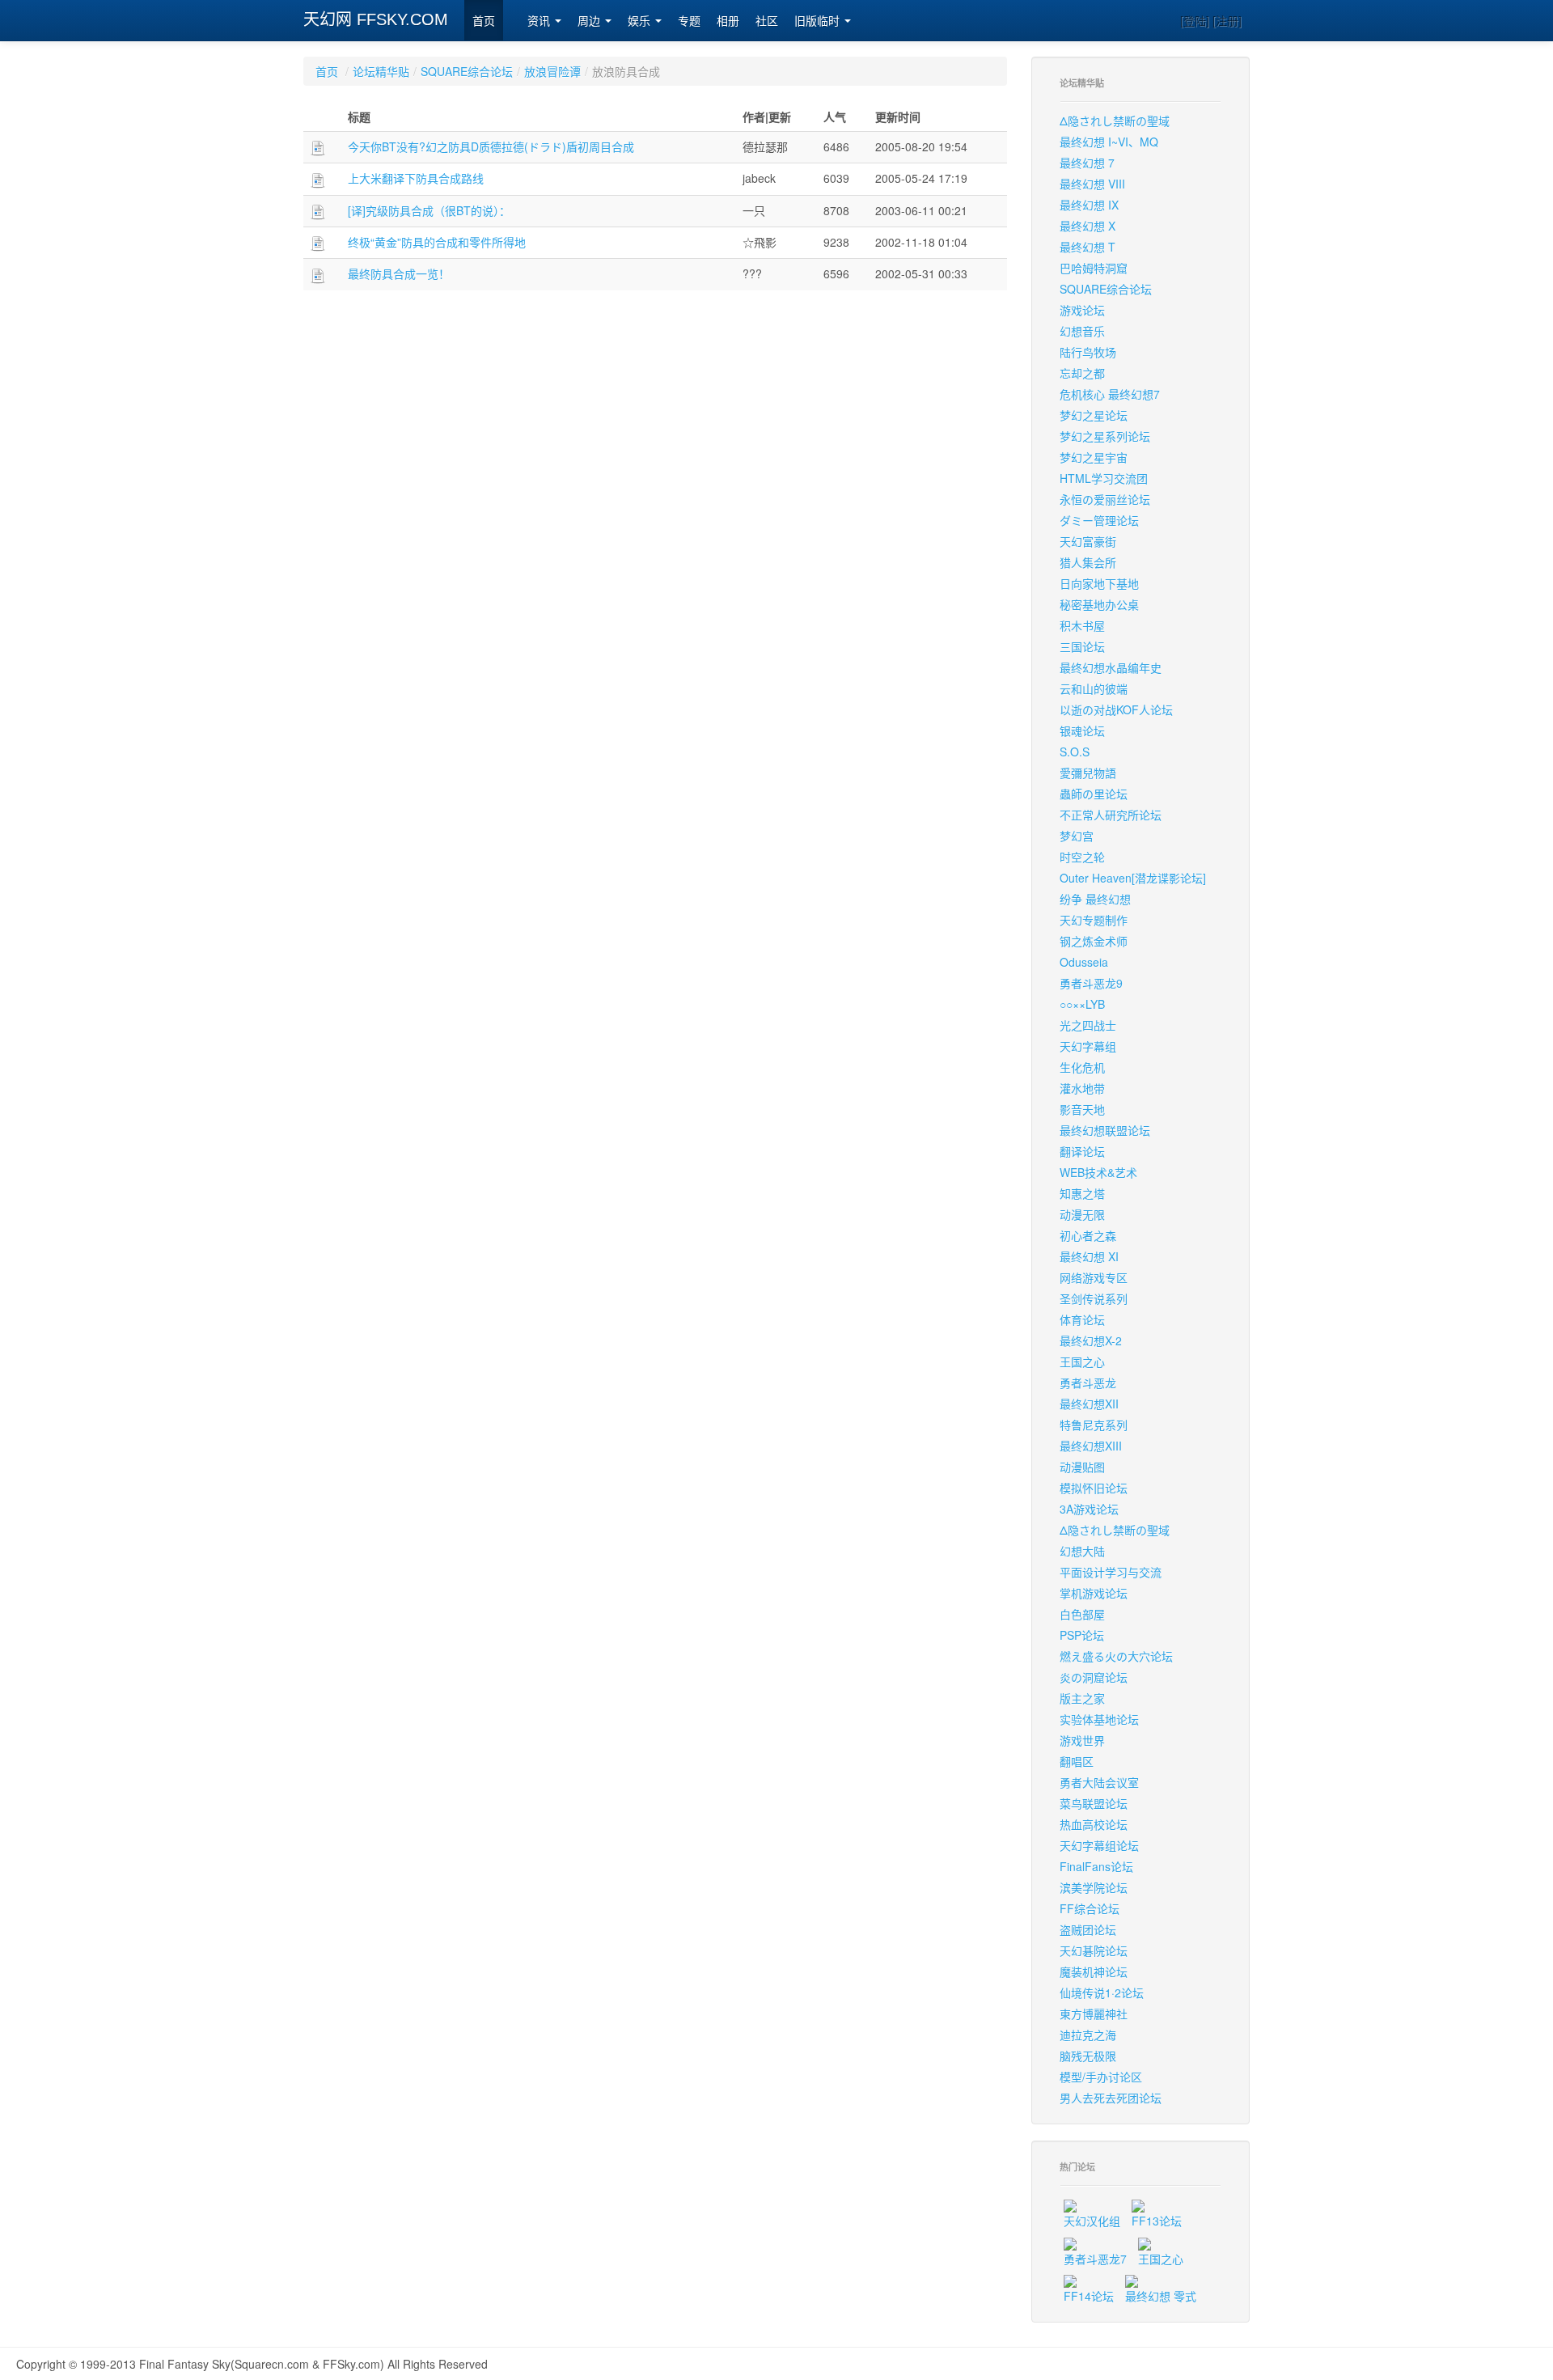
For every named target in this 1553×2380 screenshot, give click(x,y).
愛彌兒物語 (1088, 773)
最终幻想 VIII (1092, 184)
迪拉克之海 (1088, 2035)
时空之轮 (1082, 857)
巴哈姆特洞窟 (1094, 268)
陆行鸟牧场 (1088, 352)
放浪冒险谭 (552, 71)
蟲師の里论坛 (1094, 794)
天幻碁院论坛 (1094, 1950)
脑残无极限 (1088, 2056)
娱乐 (641, 21)
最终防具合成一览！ (399, 273)
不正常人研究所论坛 (1111, 815)
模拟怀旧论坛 (1094, 1488)
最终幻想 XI (1089, 1256)
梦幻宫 (1077, 836)
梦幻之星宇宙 (1094, 457)
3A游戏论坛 (1089, 1509)
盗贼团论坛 (1088, 1929)
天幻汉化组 (1092, 2221)
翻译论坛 (1082, 1151)
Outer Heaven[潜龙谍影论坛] (1133, 878)
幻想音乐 (1082, 331)
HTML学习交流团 (1104, 478)
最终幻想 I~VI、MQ (1109, 142)
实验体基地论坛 (1099, 1719)
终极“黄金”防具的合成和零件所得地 (437, 242)
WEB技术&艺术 (1098, 1172)
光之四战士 (1088, 1025)
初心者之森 (1088, 1235)
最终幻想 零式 (1161, 2296)
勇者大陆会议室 (1099, 1782)
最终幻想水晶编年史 (1111, 667)
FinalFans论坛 (1096, 1866)
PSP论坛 (1082, 1635)
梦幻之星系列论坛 (1105, 436)
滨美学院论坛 (1094, 1887)
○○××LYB (1082, 1004)
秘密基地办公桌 (1099, 604)
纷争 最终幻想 (1095, 899)
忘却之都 (1082, 373)
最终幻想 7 (1087, 163)
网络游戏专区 (1094, 1277)
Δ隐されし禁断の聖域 (1115, 121)
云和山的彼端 (1094, 688)
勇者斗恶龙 (1088, 1383)
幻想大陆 (1082, 1551)
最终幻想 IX (1089, 205)
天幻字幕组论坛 (1099, 1845)
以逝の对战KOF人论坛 (1116, 709)
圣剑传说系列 (1094, 1298)
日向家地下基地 (1099, 583)
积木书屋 (1082, 625)
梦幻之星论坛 (1094, 415)
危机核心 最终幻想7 (1110, 394)
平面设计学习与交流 (1111, 1572)
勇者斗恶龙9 (1091, 983)
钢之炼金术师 (1094, 941)
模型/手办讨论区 (1101, 2077)
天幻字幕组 (1088, 1046)
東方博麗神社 (1094, 2014)
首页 (484, 21)
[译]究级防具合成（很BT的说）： (429, 210)
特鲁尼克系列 (1094, 1425)
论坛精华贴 (381, 71)
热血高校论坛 (1094, 1824)
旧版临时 (819, 21)
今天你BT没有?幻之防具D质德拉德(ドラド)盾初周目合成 (491, 146)
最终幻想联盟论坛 (1105, 1130)
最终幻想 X (1088, 226)
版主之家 (1082, 1698)
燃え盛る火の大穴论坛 (1116, 1656)
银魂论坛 (1082, 731)
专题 (689, 21)
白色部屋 (1082, 1614)
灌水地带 (1082, 1088)
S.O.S (1075, 752)
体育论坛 (1082, 1319)
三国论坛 (1082, 646)
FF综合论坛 (1090, 1908)
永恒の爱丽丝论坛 (1105, 499)
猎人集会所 (1088, 562)
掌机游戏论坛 (1094, 1593)
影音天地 (1082, 1109)
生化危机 (1082, 1067)
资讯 (540, 21)
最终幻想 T (1088, 247)
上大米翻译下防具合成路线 (416, 178)
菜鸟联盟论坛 (1094, 1803)
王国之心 (1082, 1362)
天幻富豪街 (1088, 541)
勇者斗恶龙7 (1095, 2259)
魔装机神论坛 (1094, 1971)
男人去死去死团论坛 (1111, 2098)
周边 (590, 21)
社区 (767, 21)
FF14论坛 (1089, 2296)
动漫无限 (1082, 1214)
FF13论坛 (1157, 2221)
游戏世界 (1082, 1740)
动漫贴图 (1082, 1467)
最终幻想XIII (1091, 1446)
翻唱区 (1077, 1761)
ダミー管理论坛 (1099, 520)
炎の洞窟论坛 (1094, 1677)
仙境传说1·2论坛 (1102, 1993)
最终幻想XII (1089, 1404)
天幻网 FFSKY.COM (376, 19)
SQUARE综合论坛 (467, 71)
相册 (728, 21)
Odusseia (1084, 962)
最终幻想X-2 (1091, 1340)
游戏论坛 (1082, 310)
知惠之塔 (1082, 1193)
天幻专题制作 (1094, 920)
